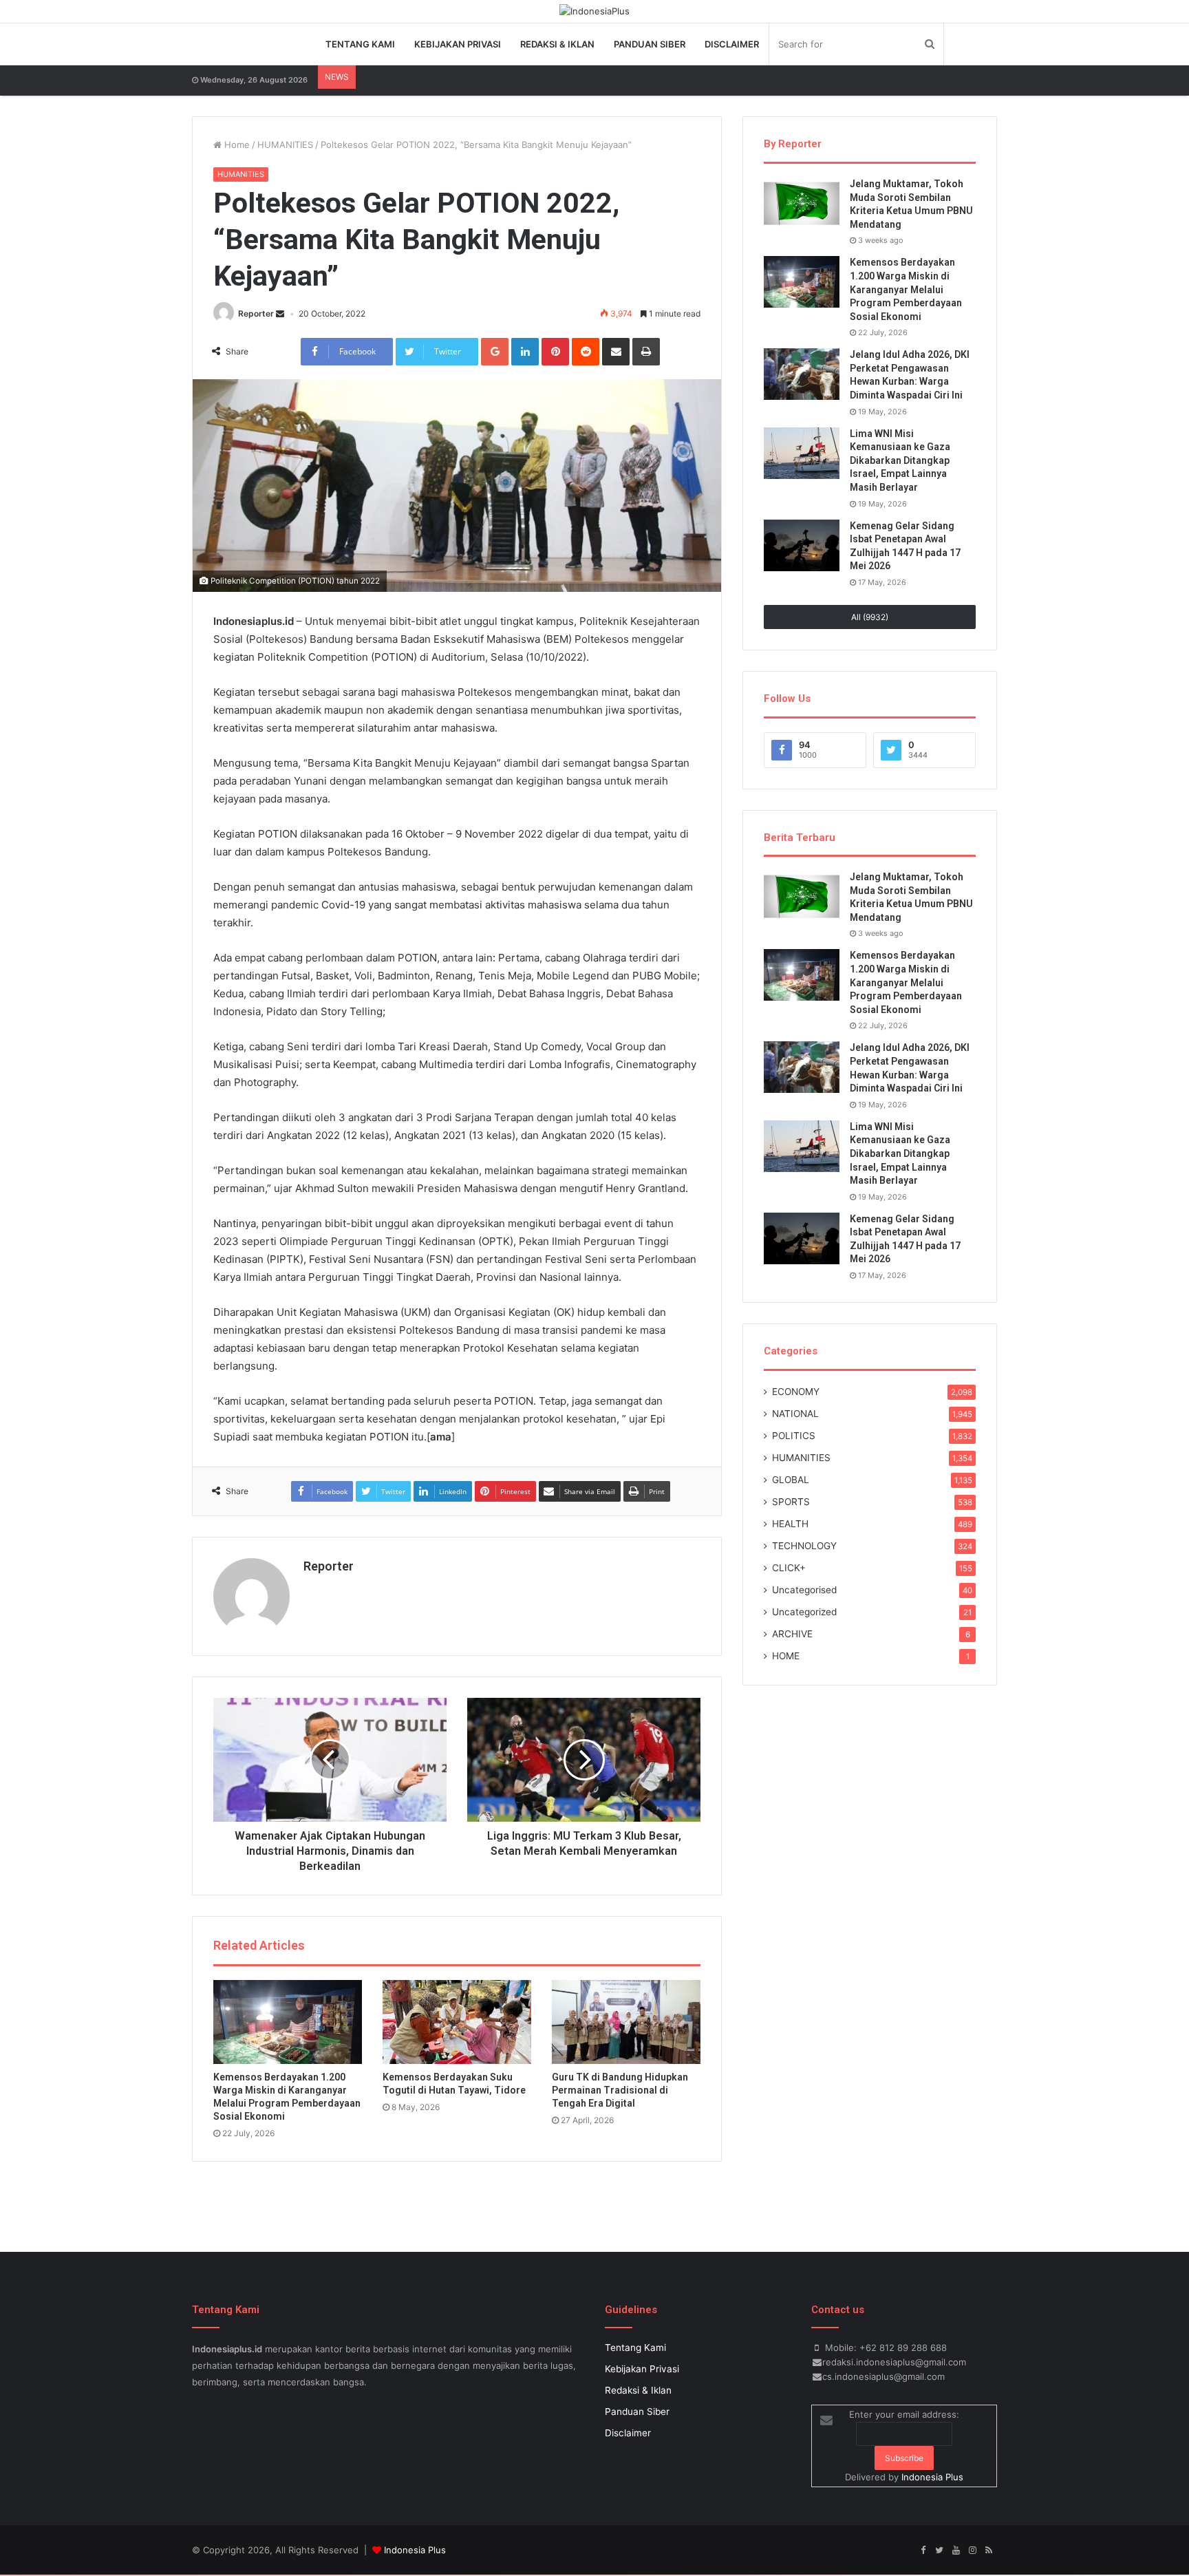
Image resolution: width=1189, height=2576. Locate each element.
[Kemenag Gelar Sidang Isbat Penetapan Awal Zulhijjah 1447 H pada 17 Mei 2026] (802, 545)
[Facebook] (923, 2551)
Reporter (256, 313)
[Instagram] (972, 2551)
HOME (786, 1656)
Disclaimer (732, 44)
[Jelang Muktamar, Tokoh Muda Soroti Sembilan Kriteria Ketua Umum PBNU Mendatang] (802, 203)
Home (236, 145)
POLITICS (794, 1436)
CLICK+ (789, 1568)
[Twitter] (939, 2551)
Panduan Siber (650, 44)
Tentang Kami (360, 44)
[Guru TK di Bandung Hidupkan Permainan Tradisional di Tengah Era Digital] (626, 2022)
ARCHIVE (792, 1634)
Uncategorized (804, 1612)
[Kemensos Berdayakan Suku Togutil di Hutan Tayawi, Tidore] (457, 2022)
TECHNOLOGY (804, 1546)
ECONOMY (796, 1392)
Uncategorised (804, 1590)
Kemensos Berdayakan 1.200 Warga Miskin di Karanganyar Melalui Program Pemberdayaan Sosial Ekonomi (906, 289)
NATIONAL (795, 1414)
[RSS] (989, 2551)
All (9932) (870, 617)
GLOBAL (791, 1480)
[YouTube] (956, 2551)
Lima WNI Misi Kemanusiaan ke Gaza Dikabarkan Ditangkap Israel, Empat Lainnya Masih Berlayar (900, 460)
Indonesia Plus (932, 2477)
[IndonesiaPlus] (594, 11)
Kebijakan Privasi (458, 44)
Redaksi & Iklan (557, 44)
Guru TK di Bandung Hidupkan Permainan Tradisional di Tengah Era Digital (620, 2090)
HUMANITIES (285, 145)
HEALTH (790, 1524)
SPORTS (791, 1502)
